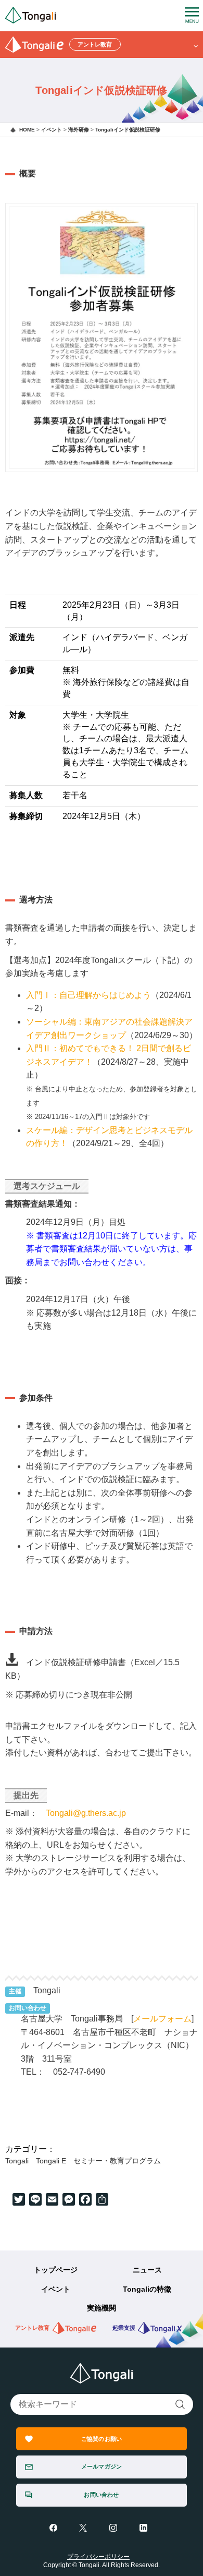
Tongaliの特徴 (147, 2289)
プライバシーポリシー (98, 2557)
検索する (180, 2404)
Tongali (17, 2161)
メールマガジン (102, 2466)
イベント (56, 2289)
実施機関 (102, 2308)
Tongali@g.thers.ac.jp (86, 1813)
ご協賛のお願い (102, 2439)
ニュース (147, 2270)
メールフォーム (162, 2019)
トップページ (56, 2270)
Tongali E (51, 2161)
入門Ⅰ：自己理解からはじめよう (88, 995)
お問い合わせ (101, 2495)
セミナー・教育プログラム (117, 2161)
